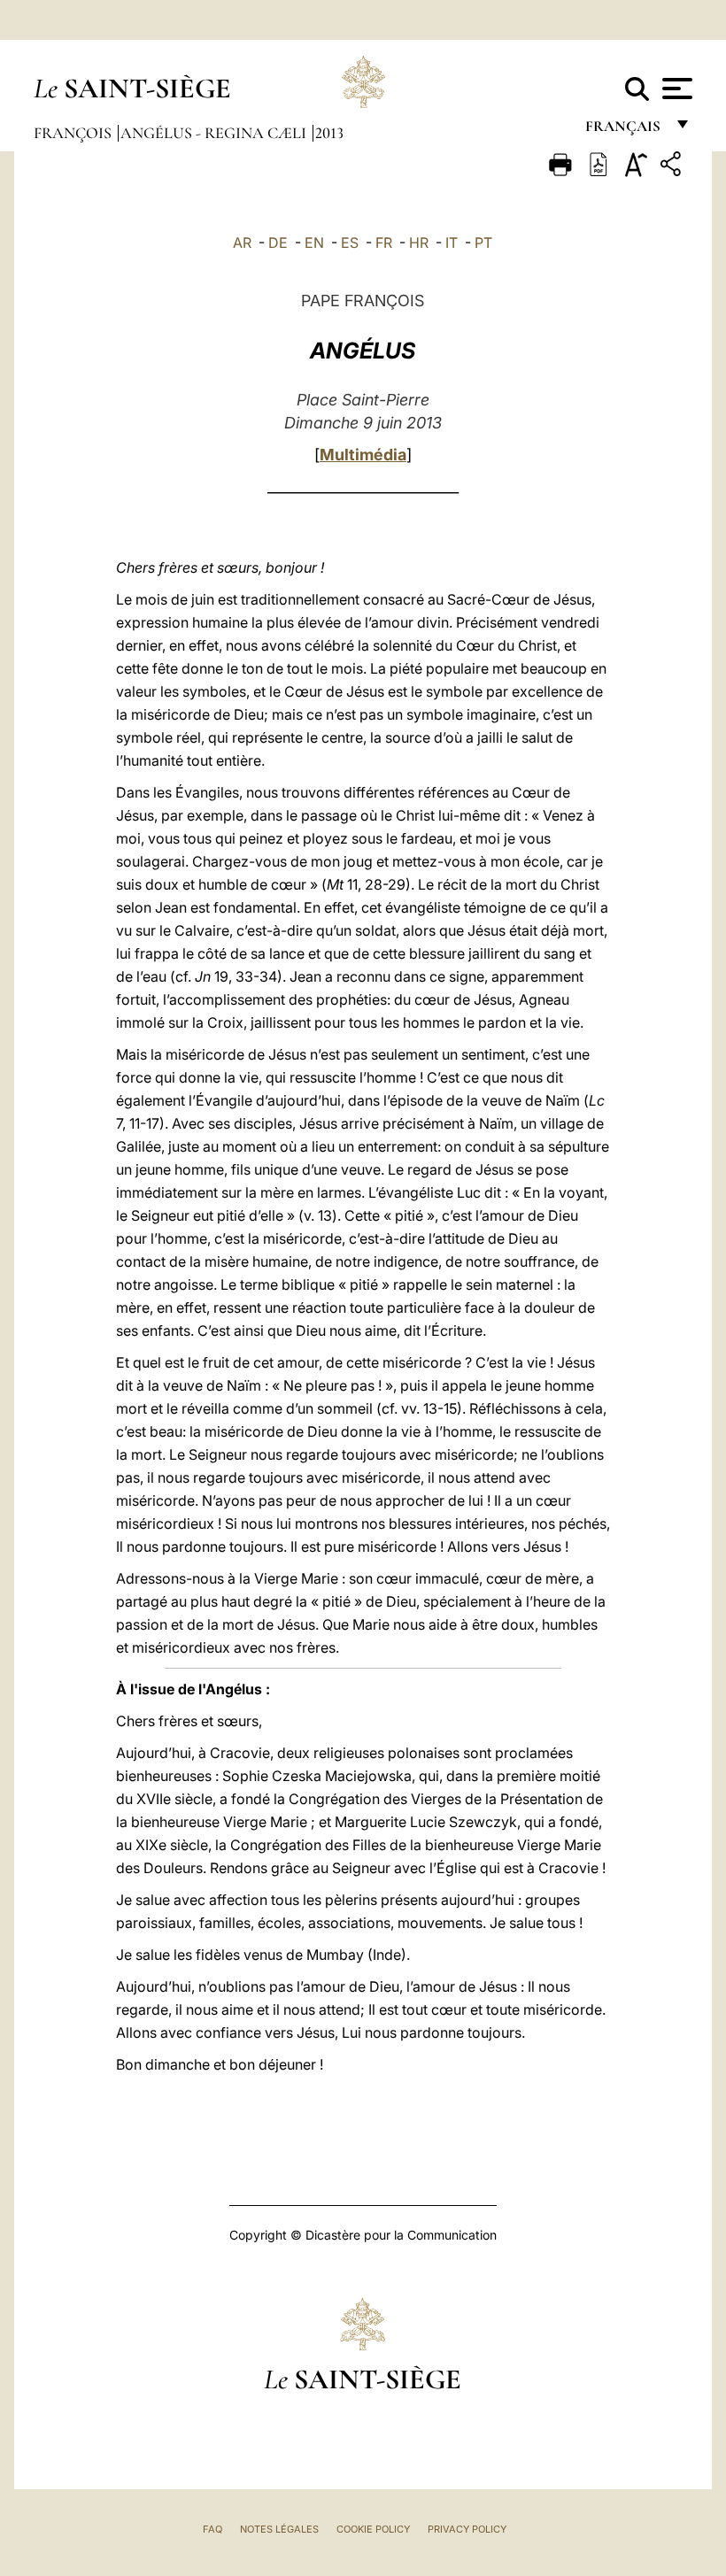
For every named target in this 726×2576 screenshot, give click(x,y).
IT (452, 243)
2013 (329, 133)
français (625, 131)
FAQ (212, 2529)
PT (483, 243)
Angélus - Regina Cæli (215, 133)
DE (278, 243)
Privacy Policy (467, 2529)
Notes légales (279, 2529)
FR (384, 243)
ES (350, 243)
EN (314, 243)
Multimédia (363, 455)
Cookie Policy (373, 2529)
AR (242, 243)
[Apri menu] (675, 89)
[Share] (673, 167)
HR (419, 243)
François (74, 133)
